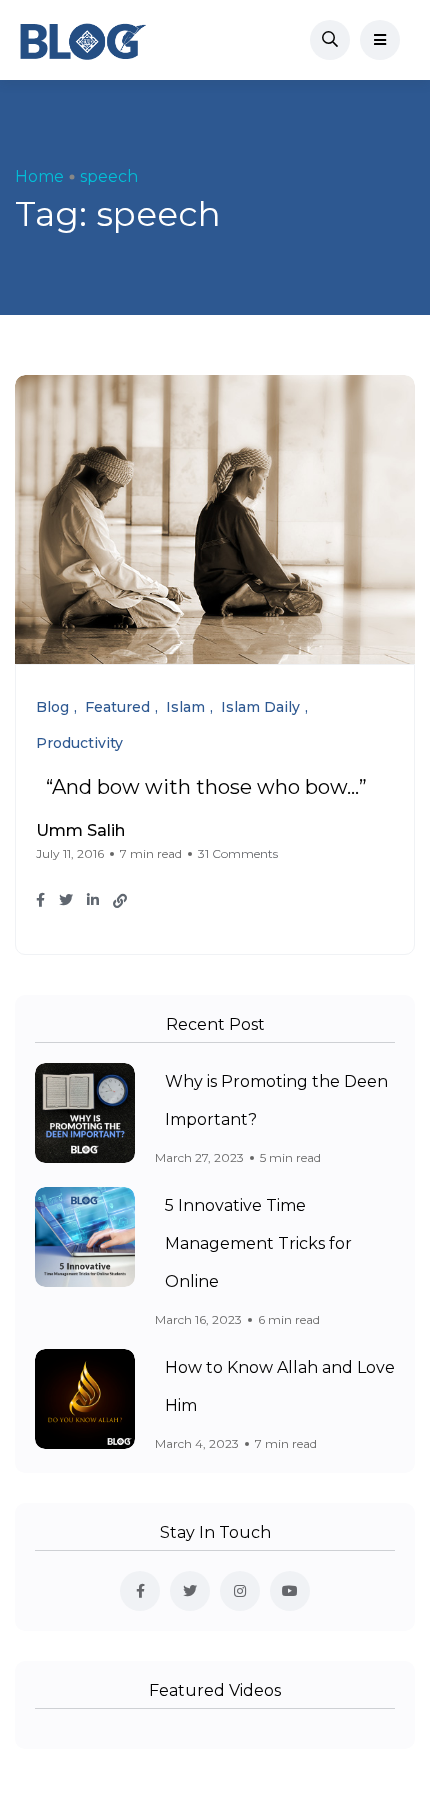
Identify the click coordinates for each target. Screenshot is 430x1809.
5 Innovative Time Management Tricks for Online (258, 1243)
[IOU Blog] (83, 40)
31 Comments (238, 853)
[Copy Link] (120, 901)
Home (39, 176)
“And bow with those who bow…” (206, 787)
